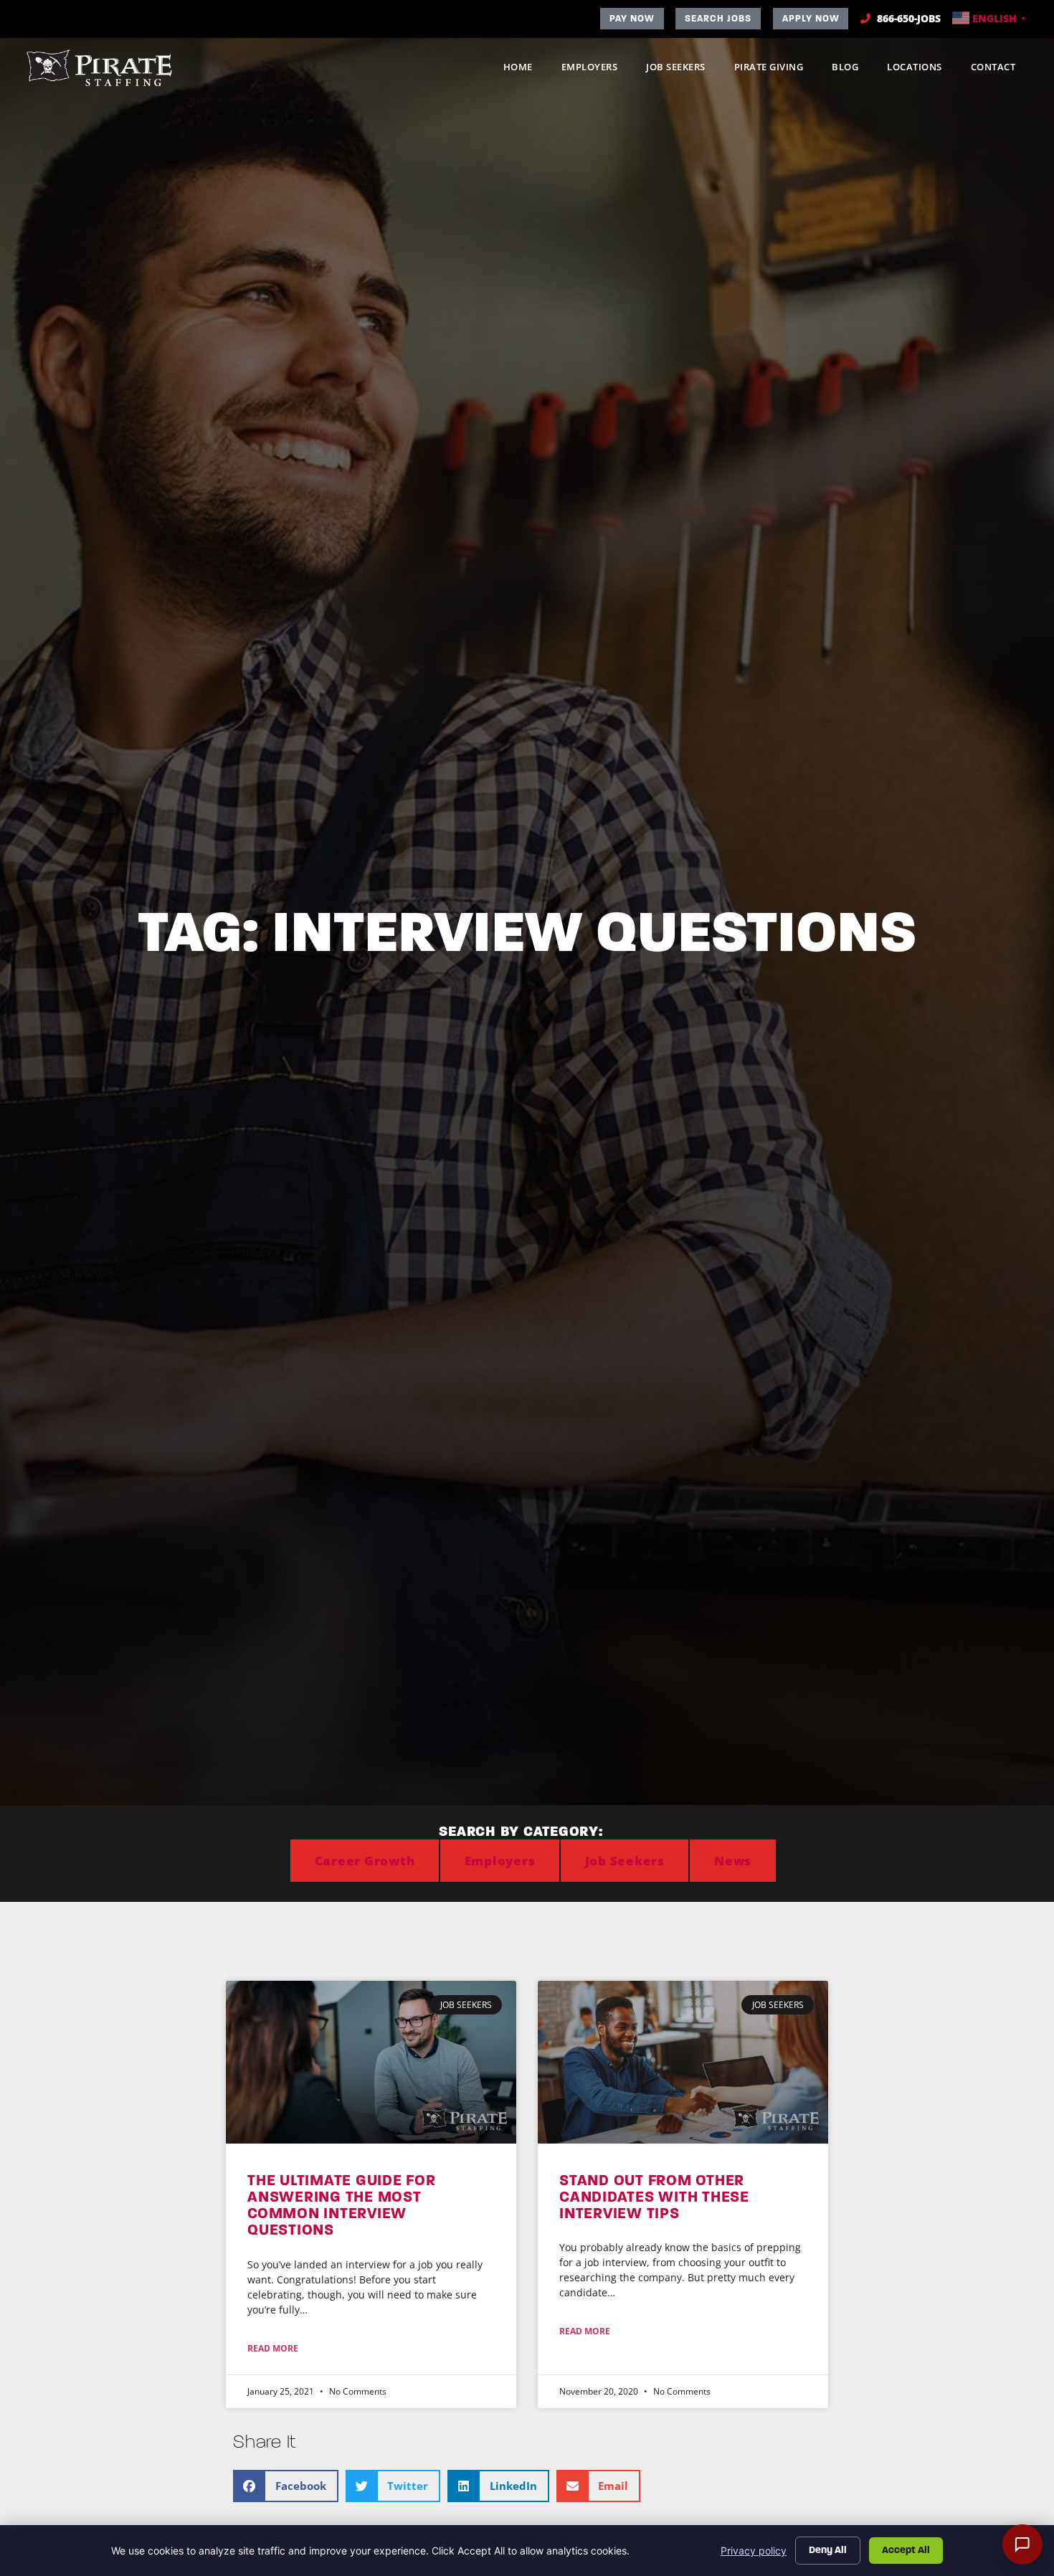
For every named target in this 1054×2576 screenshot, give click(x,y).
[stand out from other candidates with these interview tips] (683, 2062)
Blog (852, 70)
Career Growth (365, 1861)
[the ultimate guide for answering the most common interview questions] (371, 2062)
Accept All (906, 2550)
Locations (922, 70)
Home (525, 70)
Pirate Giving (776, 70)
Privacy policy (754, 2551)
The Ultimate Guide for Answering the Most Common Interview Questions (342, 2205)
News (733, 1861)
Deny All (828, 2550)
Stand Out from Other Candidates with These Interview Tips (654, 2197)
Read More (273, 2348)
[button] (286, 2486)
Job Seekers (683, 70)
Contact (1001, 70)
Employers (597, 70)
